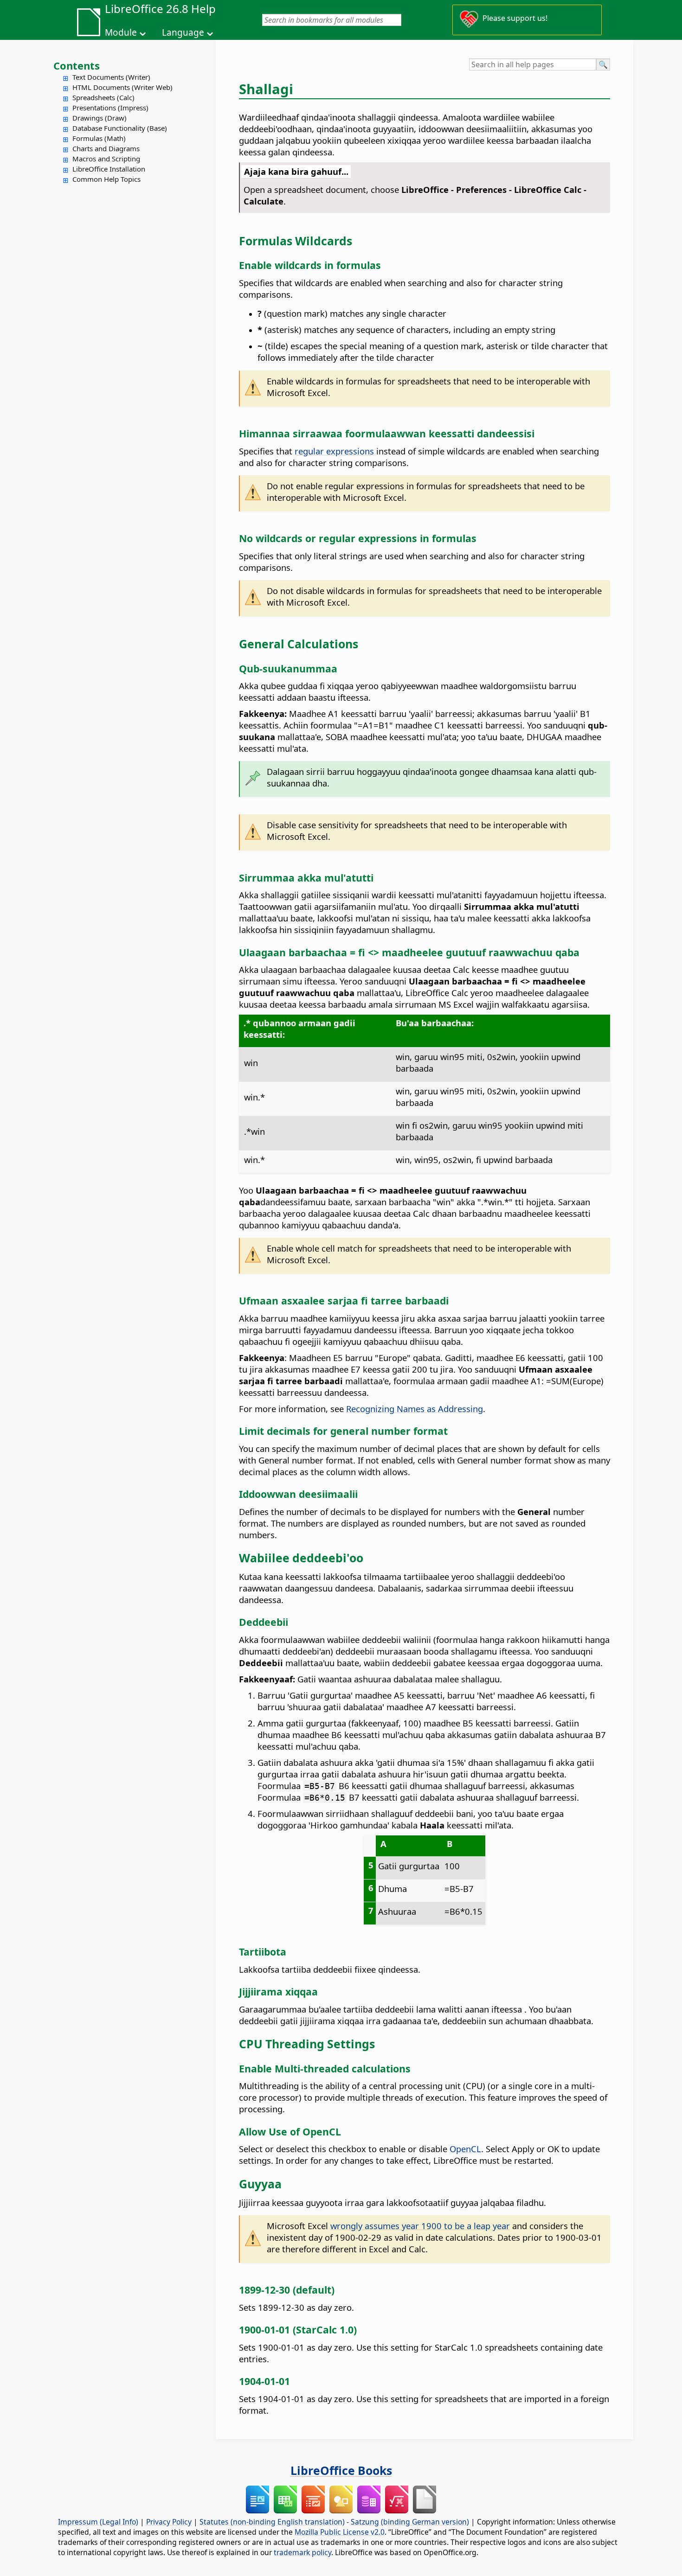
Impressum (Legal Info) (98, 2522)
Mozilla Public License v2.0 (340, 2532)
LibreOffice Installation (109, 169)
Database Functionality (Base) (120, 128)
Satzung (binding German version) (410, 2522)
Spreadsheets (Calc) (103, 97)
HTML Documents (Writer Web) (122, 87)
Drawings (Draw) (100, 118)
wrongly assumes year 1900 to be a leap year (420, 2226)
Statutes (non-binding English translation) (272, 2522)
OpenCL (465, 2149)
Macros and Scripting (106, 159)
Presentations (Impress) (110, 108)
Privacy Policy (169, 2522)
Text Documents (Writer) (111, 77)
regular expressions (334, 451)
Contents (77, 65)
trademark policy (302, 2552)
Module (121, 32)
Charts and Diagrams (106, 148)
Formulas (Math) (99, 138)
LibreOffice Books (341, 2470)
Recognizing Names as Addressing (415, 1409)
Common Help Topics (106, 179)
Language (183, 32)
